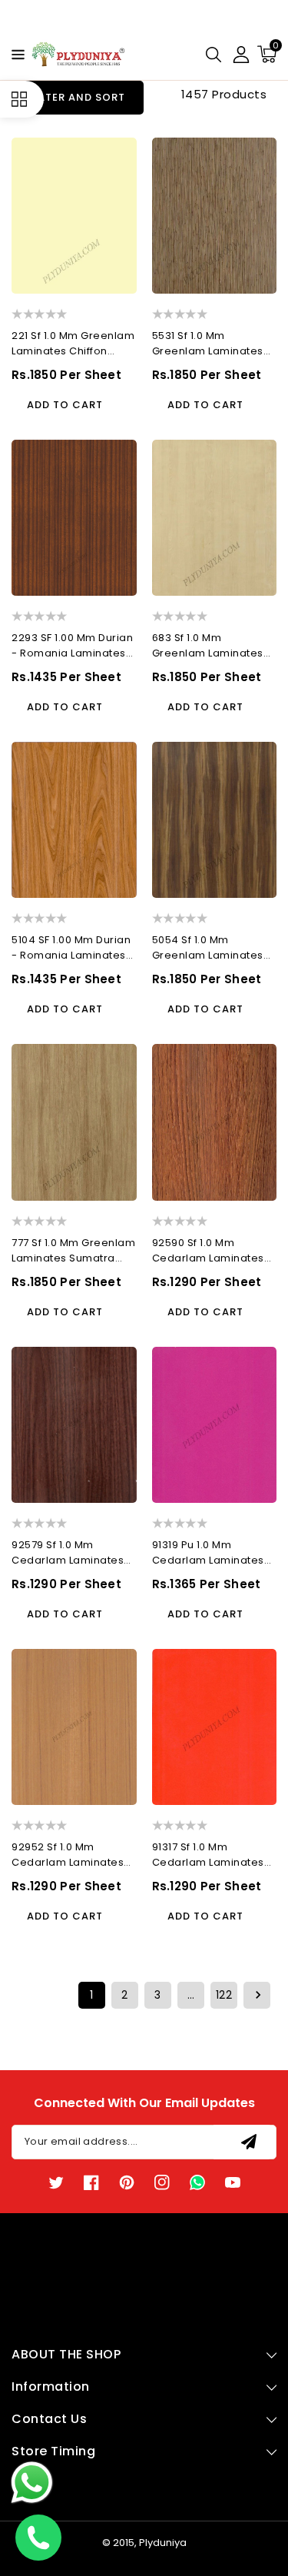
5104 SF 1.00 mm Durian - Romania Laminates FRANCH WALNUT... (71, 948)
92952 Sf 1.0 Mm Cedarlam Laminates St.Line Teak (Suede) (68, 1855)
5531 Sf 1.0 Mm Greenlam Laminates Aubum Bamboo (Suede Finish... (208, 344)
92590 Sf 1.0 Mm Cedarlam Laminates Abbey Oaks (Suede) (209, 1251)
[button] (14, 53)
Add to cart (65, 405)
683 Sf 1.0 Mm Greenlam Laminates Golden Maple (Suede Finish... (211, 646)
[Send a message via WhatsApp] (32, 2483)
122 (224, 1995)
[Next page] (257, 1995)
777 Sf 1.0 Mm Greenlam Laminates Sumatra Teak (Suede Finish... (73, 1251)
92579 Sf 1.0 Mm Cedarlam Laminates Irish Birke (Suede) (68, 1553)
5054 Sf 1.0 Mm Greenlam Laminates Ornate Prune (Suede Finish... (209, 948)
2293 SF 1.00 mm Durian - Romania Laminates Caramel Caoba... (72, 646)
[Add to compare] (117, 147)
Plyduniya (163, 2543)
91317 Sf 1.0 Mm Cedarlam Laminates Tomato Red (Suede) (209, 1855)
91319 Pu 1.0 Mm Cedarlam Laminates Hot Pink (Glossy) (208, 1553)
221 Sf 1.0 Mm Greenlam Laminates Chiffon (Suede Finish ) (73, 344)
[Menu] (14, 55)
